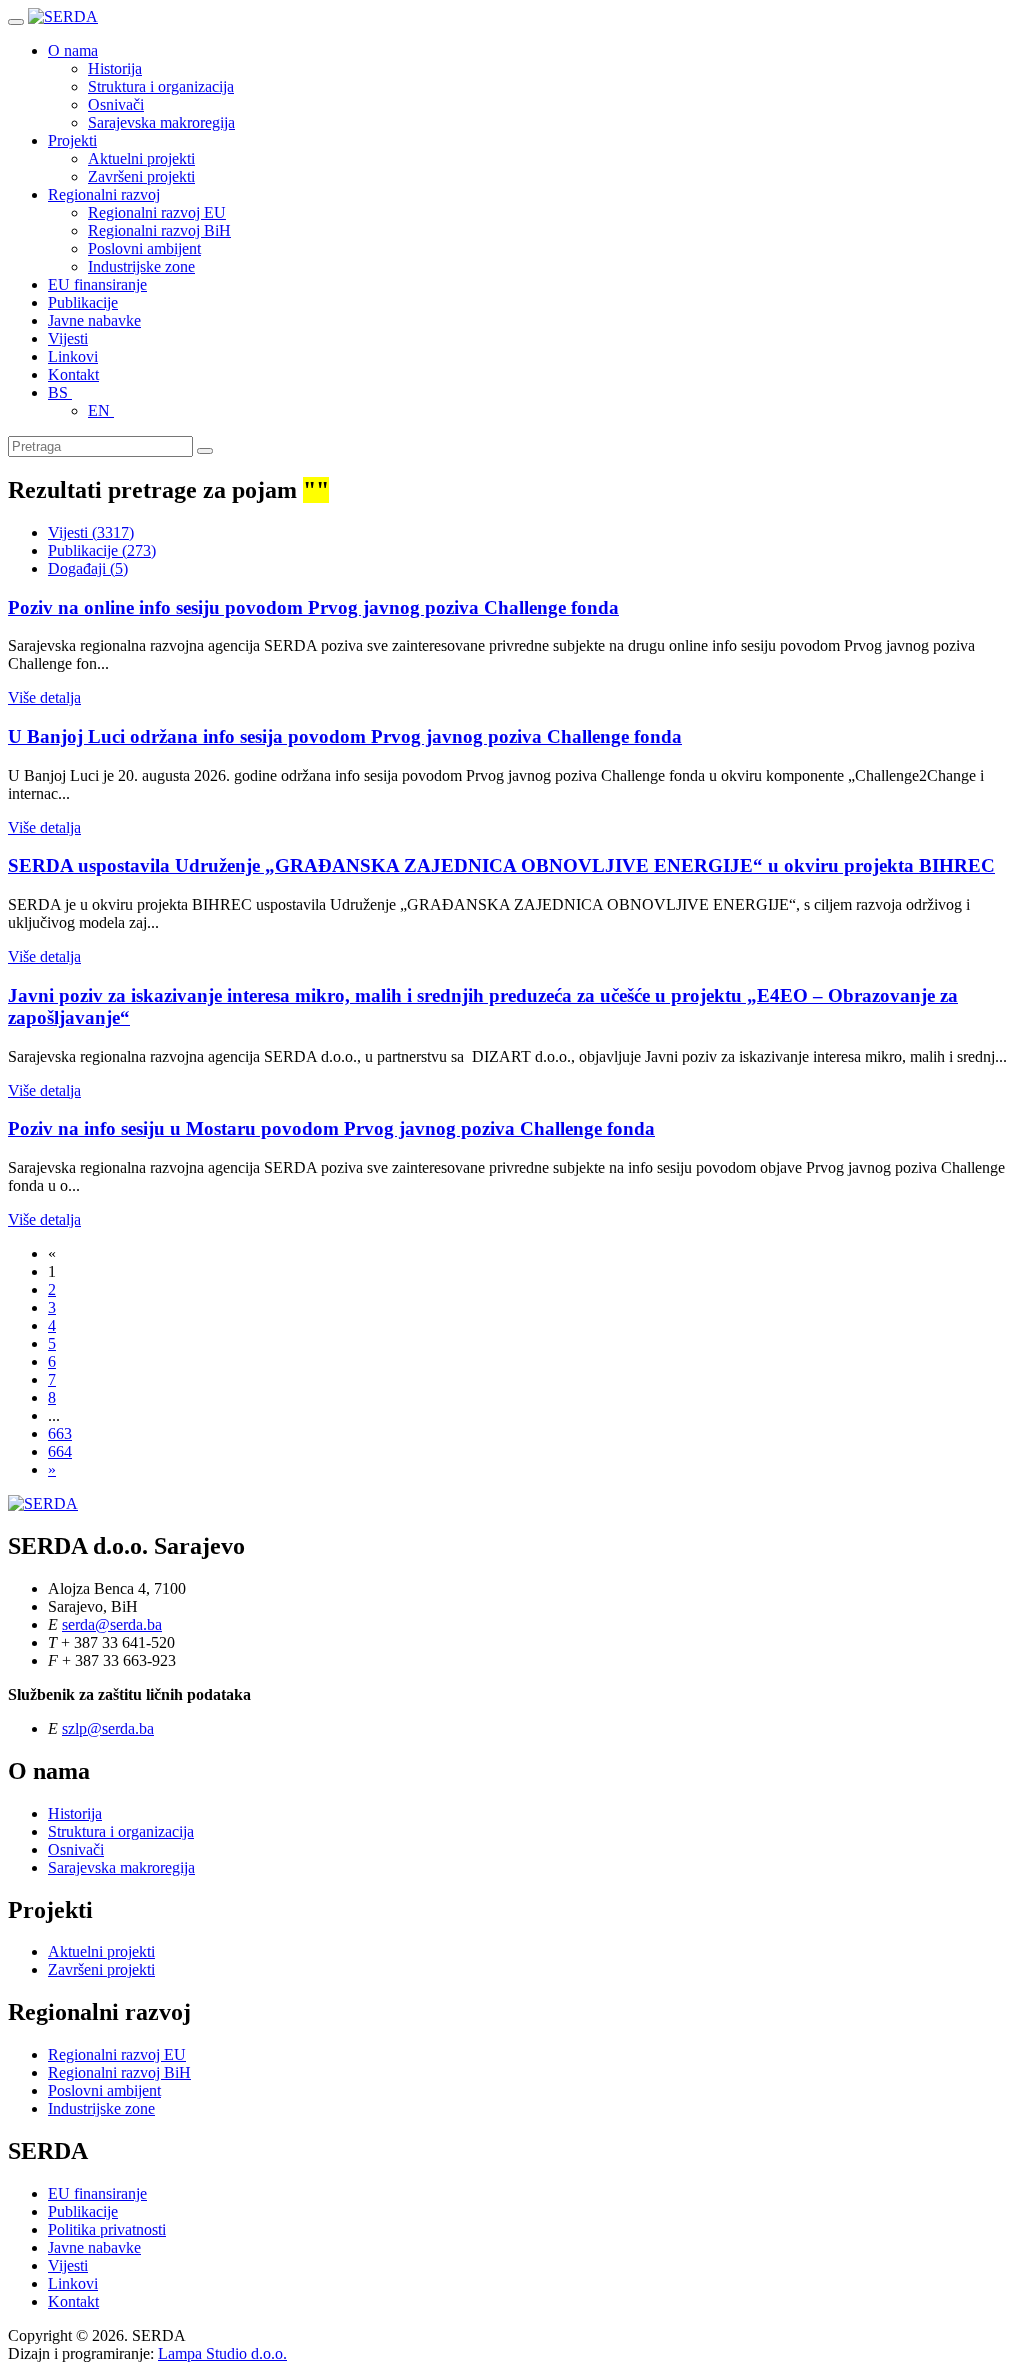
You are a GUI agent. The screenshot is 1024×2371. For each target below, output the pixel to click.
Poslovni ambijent (144, 248)
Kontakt (73, 374)
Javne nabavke (94, 320)
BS (60, 392)
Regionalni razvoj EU (157, 212)
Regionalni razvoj (104, 194)
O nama (73, 50)
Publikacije (83, 302)
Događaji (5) (88, 568)
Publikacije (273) (102, 550)
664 (60, 1451)
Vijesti (68, 338)
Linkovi (73, 356)
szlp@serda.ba (108, 1728)
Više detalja (44, 697)
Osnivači (116, 104)
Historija (115, 68)
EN (101, 410)
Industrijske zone (141, 266)
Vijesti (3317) (91, 532)
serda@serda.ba (112, 1624)
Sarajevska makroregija (161, 122)
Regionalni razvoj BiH (159, 230)
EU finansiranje (97, 284)
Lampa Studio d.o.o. (222, 2353)
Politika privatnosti (107, 2229)
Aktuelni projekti (141, 158)
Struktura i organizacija (161, 86)
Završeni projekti (141, 176)
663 (60, 1433)
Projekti (72, 140)
